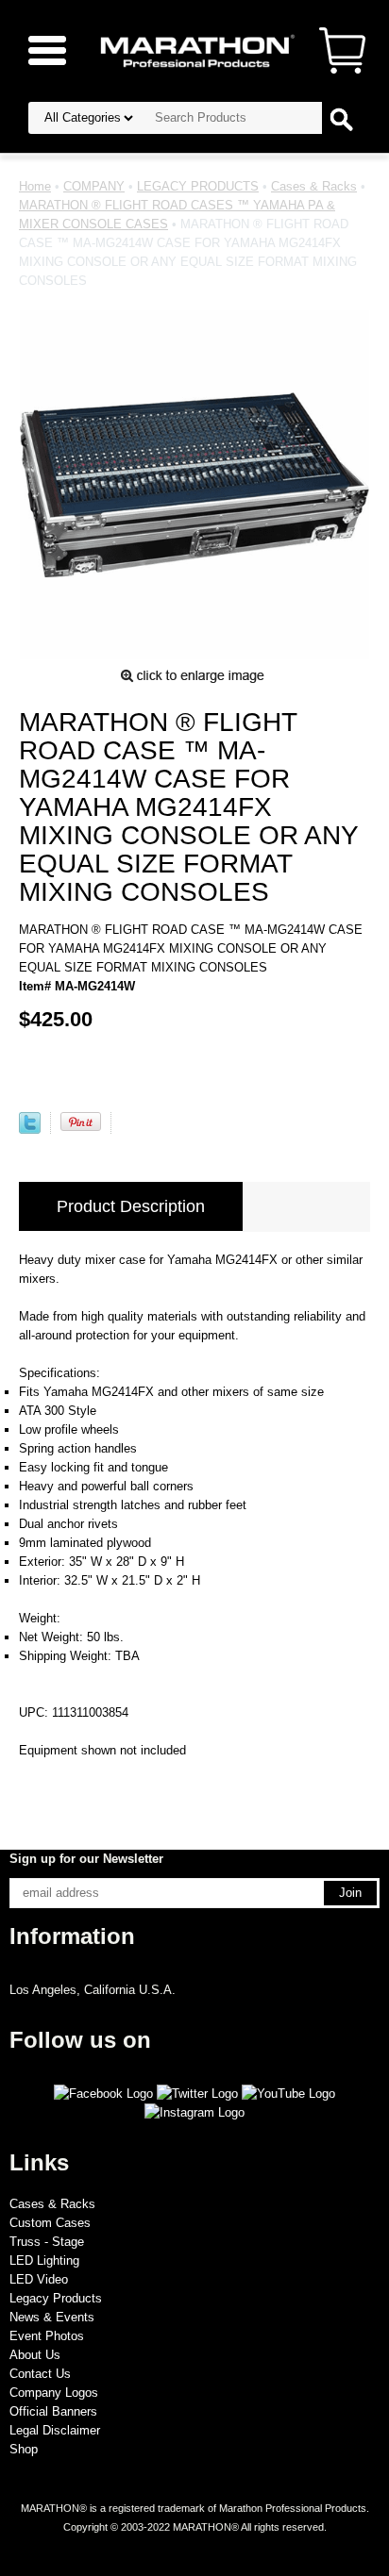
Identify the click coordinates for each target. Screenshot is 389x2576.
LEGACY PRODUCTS (198, 186)
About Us (35, 2355)
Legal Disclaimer (55, 2430)
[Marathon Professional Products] (194, 50)
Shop (24, 2449)
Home (35, 186)
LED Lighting (44, 2260)
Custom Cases (50, 2223)
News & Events (52, 2317)
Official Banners (53, 2411)
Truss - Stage (47, 2242)
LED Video (39, 2279)
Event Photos (47, 2336)
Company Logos (54, 2393)
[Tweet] (30, 1130)
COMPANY (94, 186)
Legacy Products (56, 2298)
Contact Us (40, 2374)
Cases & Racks (314, 186)
